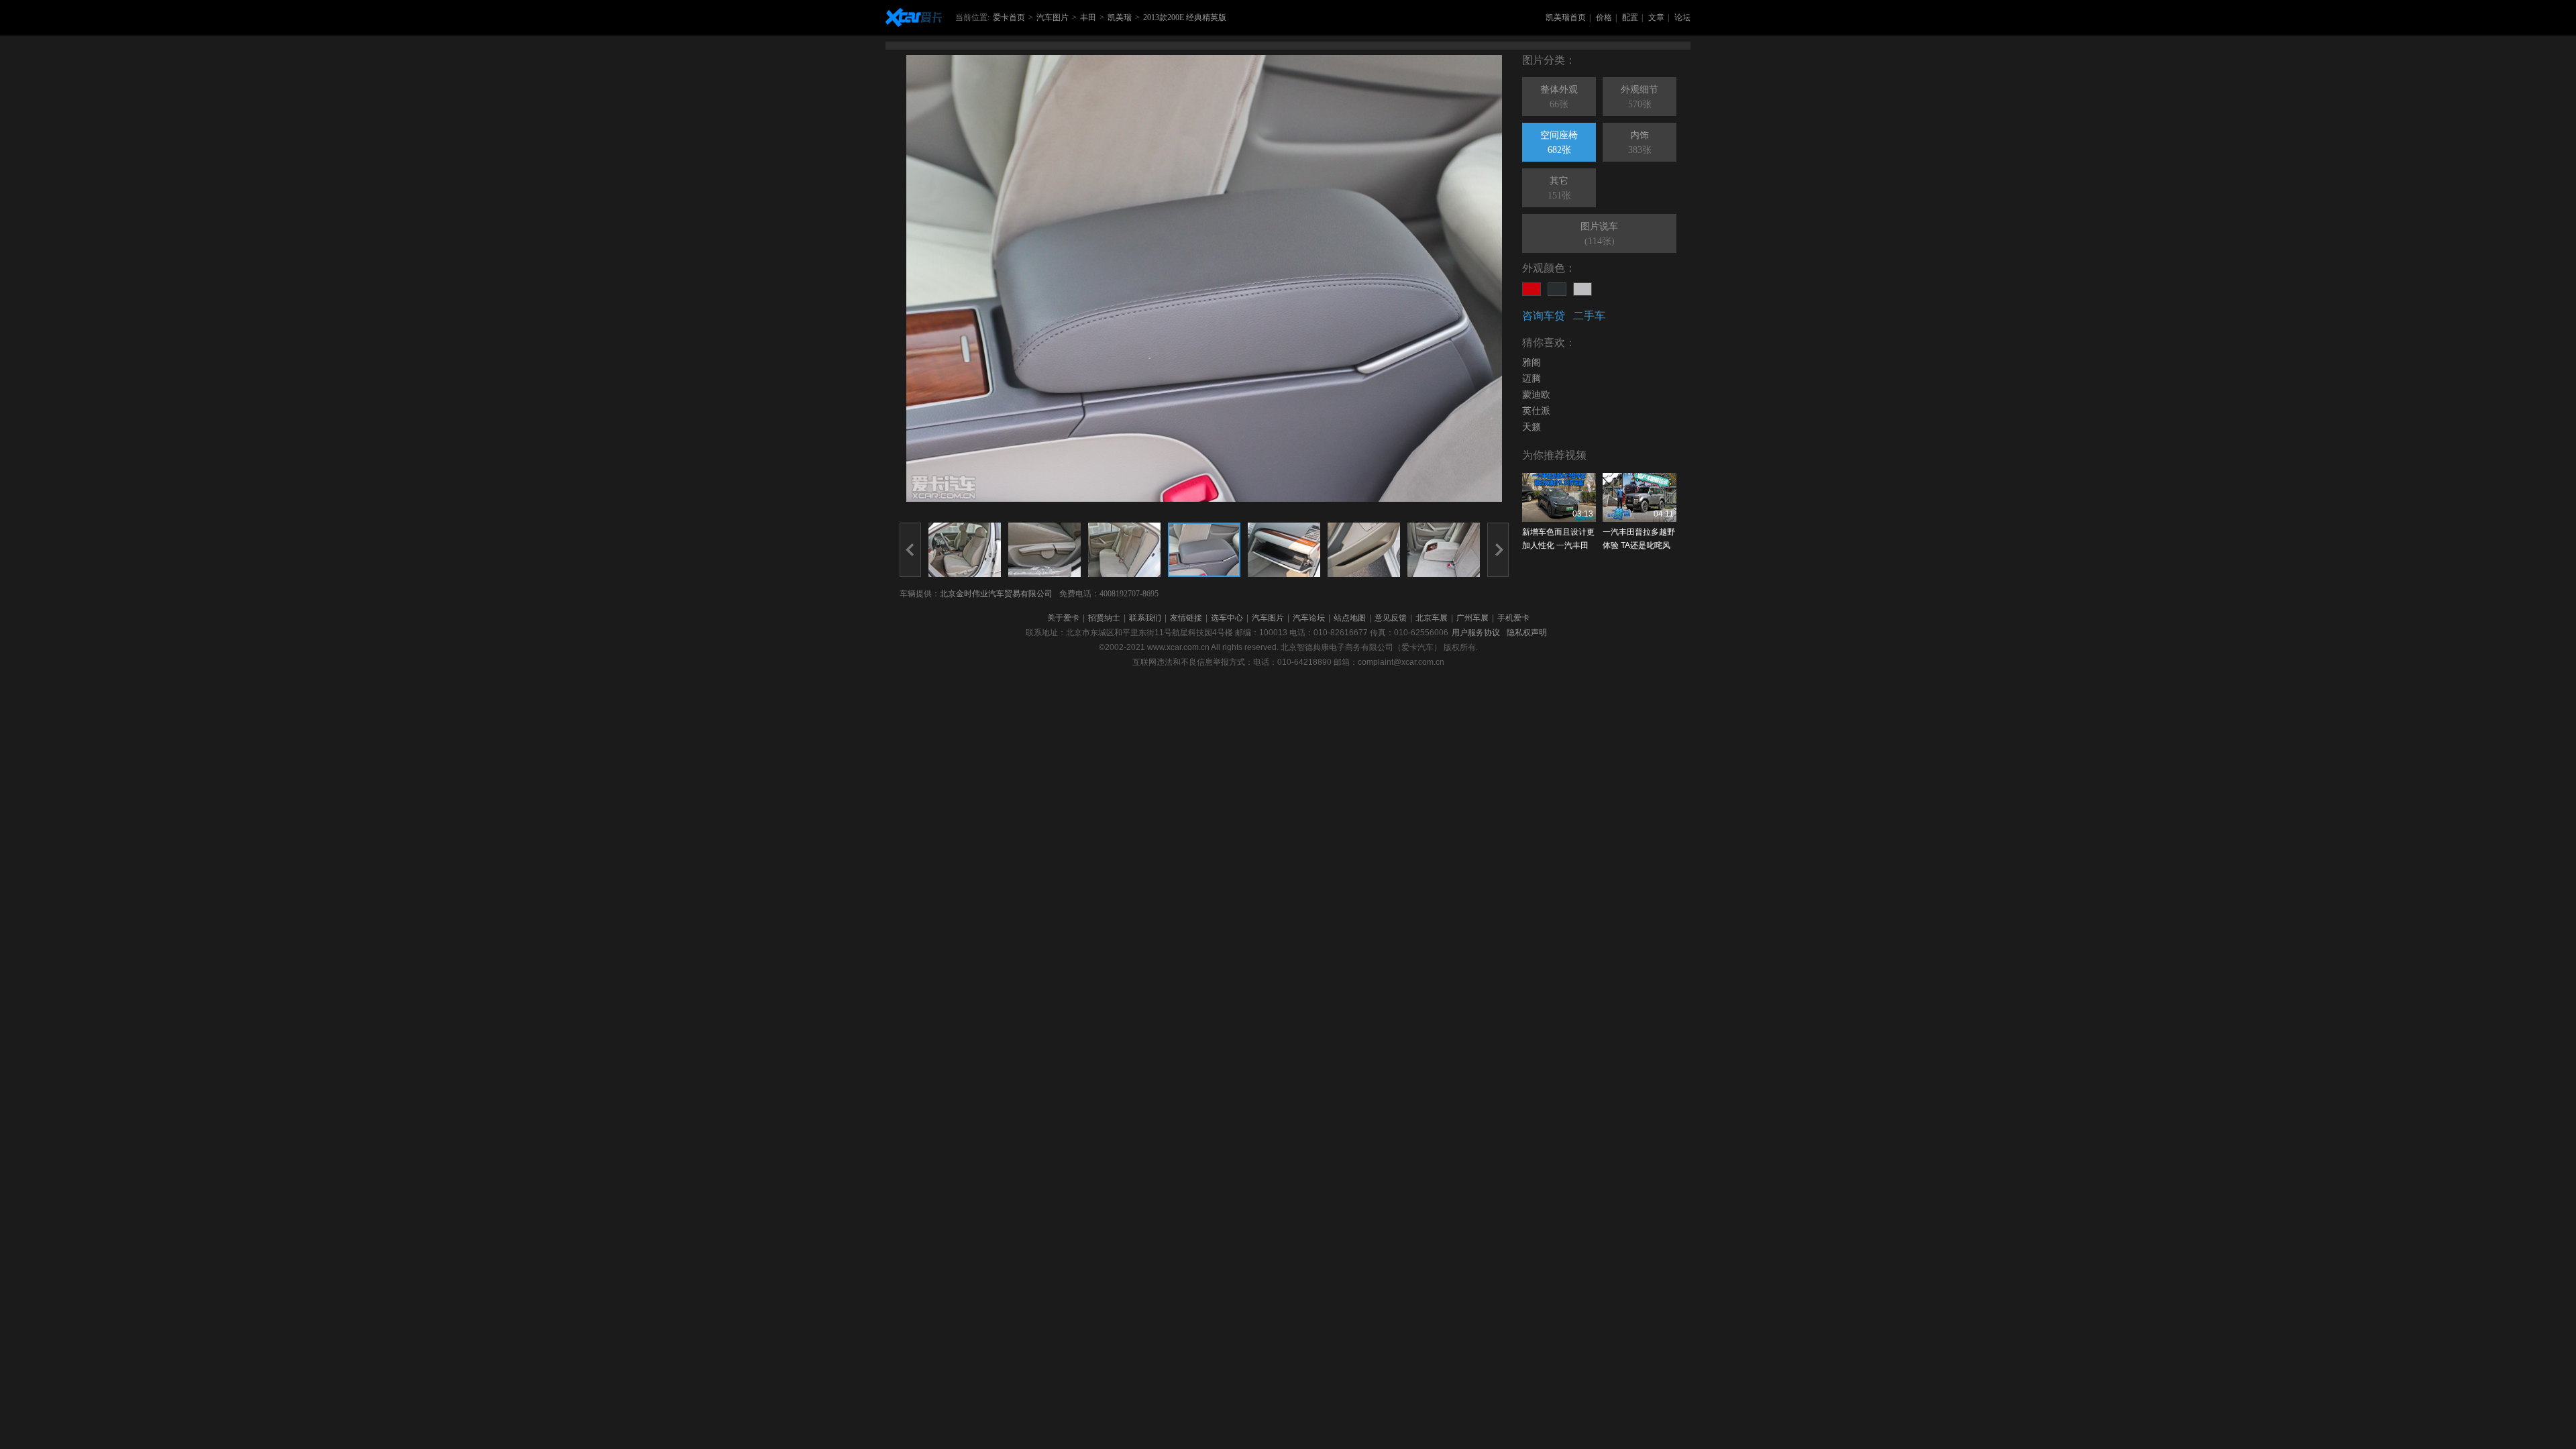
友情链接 (1186, 618)
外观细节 (1640, 97)
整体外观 (1559, 97)
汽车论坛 (1309, 618)
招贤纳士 (1104, 618)
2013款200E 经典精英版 (1185, 17)
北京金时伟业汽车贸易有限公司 (996, 594)
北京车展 (1432, 618)
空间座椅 (1559, 143)
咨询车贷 (1544, 316)
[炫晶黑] (1557, 289)
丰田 (1088, 17)
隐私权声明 (1527, 633)
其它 (1559, 188)
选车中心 (1227, 618)
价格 (1604, 17)
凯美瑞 (1120, 17)
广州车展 (1472, 618)
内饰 (1640, 143)
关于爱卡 (1063, 618)
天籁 (1532, 427)
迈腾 (1532, 379)
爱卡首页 (1009, 17)
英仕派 (1536, 411)
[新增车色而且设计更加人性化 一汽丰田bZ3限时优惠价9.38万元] (1559, 497)
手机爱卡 (1513, 618)
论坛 (1682, 17)
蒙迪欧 (1536, 395)
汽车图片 (1053, 17)
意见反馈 (1391, 618)
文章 (1656, 17)
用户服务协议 (1476, 633)
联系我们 (1145, 618)
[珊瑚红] (1532, 289)
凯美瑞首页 (1566, 17)
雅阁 (1532, 363)
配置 (1630, 17)
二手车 (1589, 316)
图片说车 (1599, 234)
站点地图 (1350, 618)
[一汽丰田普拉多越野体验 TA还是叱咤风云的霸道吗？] (1640, 497)
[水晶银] (1582, 289)
